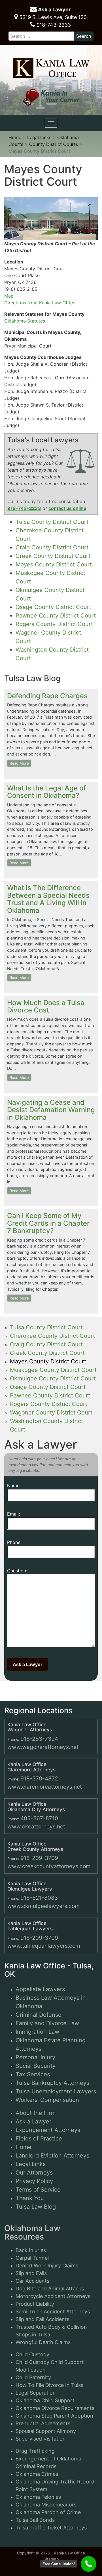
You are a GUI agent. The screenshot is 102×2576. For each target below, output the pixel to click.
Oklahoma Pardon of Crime (48, 2512)
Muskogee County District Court (53, 1370)
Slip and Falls (31, 2273)
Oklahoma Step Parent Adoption (54, 2416)
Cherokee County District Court (52, 1336)
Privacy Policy (34, 2181)
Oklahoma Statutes (25, 321)
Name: (14, 1485)
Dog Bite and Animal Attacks (50, 2289)
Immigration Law (37, 2032)
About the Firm (36, 2113)
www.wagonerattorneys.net (43, 1747)
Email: (13, 1514)
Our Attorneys (34, 2173)
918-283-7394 (39, 1739)
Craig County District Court (52, 547)
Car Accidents (32, 2281)
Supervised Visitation (41, 2439)
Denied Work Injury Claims (47, 2266)
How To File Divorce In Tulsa (50, 2385)
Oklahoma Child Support (45, 2400)
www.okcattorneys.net (36, 1826)
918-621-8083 (39, 1898)
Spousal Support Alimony (46, 2431)
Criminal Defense (39, 2015)
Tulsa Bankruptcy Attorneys (52, 2083)
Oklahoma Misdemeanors (46, 2505)
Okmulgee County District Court (53, 1378)
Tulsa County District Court (52, 522)
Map (9, 296)
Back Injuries (31, 2250)
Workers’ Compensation (47, 2100)
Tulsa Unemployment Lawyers (56, 2091)
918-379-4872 (39, 1778)
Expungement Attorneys (48, 2130)
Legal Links (31, 2164)
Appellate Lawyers (40, 1989)
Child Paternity (33, 2377)
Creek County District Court (53, 556)
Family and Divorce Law (47, 2023)
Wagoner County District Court (51, 1412)
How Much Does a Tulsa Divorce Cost (46, 1006)
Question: (17, 1571)
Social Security (36, 2066)
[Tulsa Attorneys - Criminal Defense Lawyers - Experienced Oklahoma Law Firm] (51, 66)
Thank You (30, 2198)
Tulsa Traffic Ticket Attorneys (51, 2528)
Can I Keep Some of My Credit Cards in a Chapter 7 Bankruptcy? (48, 1223)
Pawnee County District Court (56, 616)
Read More (19, 763)
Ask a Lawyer (54, 10)
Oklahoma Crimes (37, 2474)
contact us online (67, 508)
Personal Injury (35, 2057)
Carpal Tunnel (32, 2258)
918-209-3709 (39, 1858)
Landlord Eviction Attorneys (52, 2156)
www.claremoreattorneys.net (45, 1787)
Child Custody (32, 2354)
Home (24, 2147)
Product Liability (35, 2304)
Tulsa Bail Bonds (35, 2520)
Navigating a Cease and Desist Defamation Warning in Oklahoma (51, 1110)
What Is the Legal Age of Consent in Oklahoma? (46, 792)
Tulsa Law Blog (36, 2207)
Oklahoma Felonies (38, 2497)
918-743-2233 (53, 25)
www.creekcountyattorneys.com (49, 1866)
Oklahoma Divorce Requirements (55, 2408)
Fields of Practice (39, 2138)
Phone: (14, 1542)
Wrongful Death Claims (43, 2342)
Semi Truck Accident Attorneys (53, 2312)
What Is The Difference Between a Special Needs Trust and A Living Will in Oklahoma (48, 899)
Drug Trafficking (35, 2451)
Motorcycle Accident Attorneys (53, 2296)
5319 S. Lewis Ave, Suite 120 (52, 17)
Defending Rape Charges (47, 696)
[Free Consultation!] (89, 2564)
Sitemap (51, 2559)
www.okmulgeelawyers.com (43, 1906)
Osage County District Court (53, 607)
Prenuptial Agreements (43, 2423)
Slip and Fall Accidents (42, 2319)
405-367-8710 (39, 1818)
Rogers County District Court (54, 624)
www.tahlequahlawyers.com (44, 1946)
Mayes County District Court (54, 564)
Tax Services (33, 2074)
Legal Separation (36, 2393)
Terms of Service (38, 2190)
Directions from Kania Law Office (40, 303)
